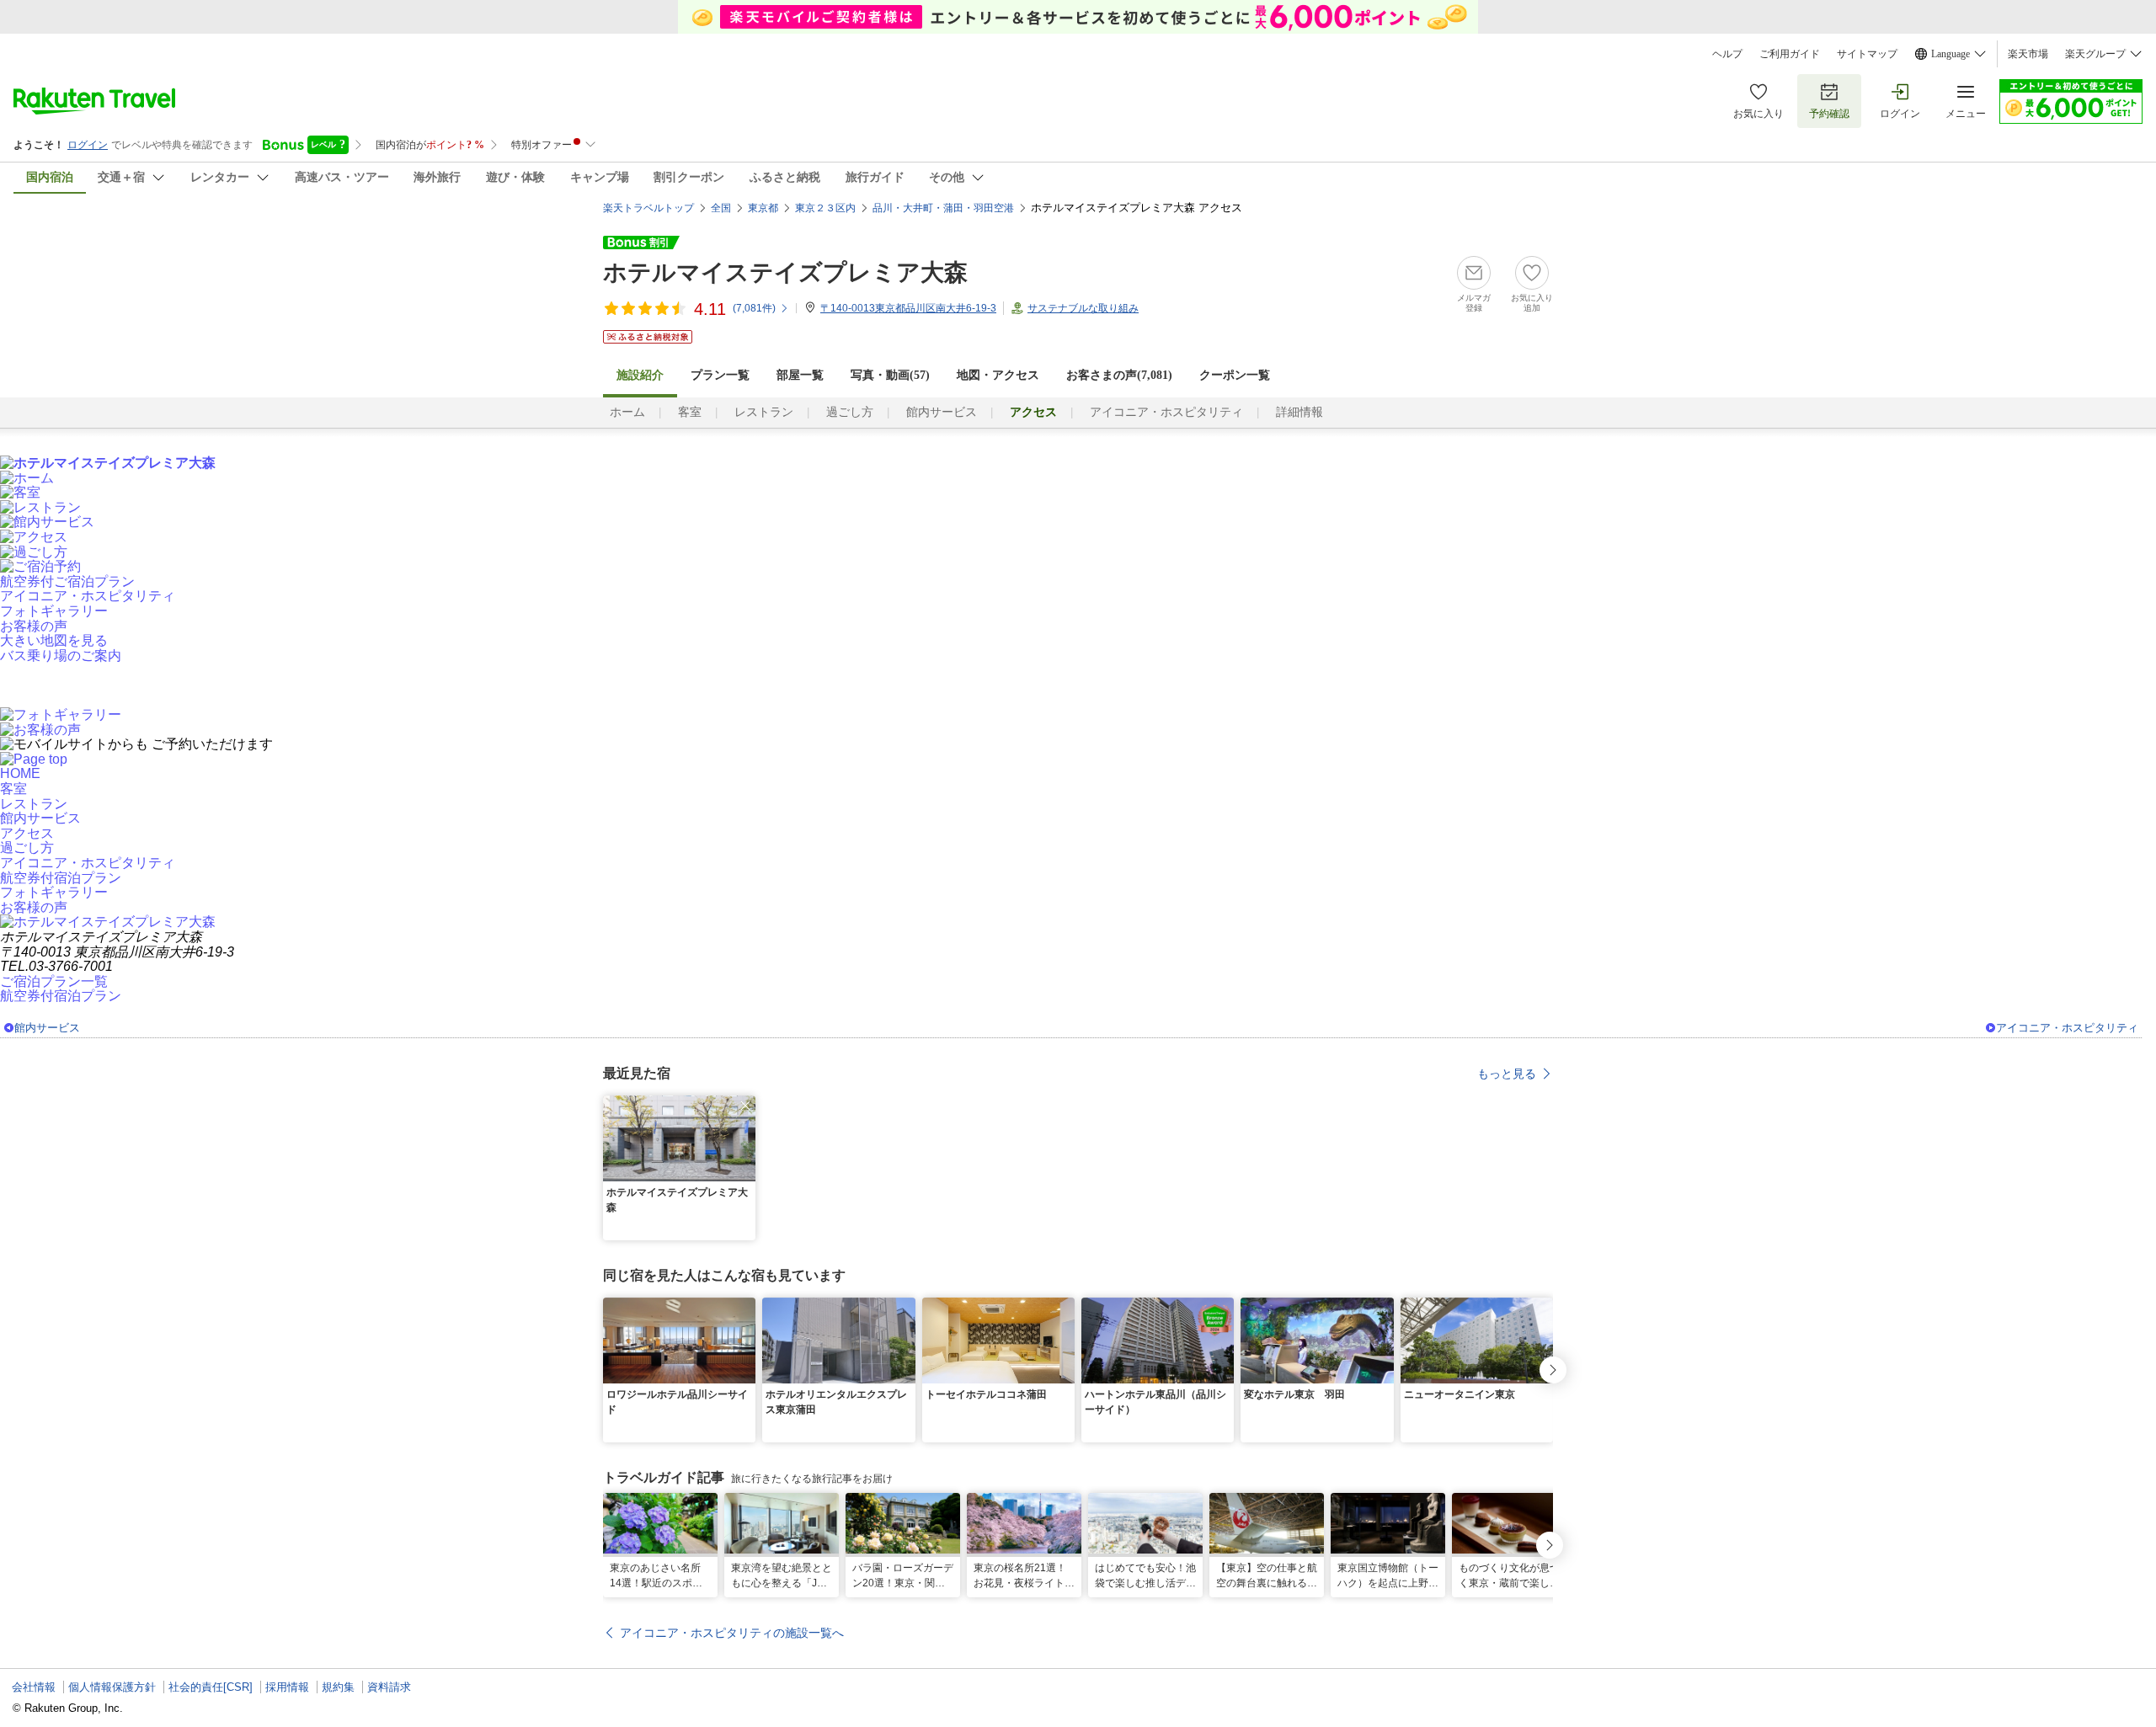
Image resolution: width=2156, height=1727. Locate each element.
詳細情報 (1299, 412)
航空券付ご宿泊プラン (67, 581)
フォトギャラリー (54, 611)
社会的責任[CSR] (211, 1687)
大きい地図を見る (54, 640)
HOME (20, 773)
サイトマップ (1867, 54)
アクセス (27, 833)
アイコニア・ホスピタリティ (1166, 412)
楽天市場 (2028, 54)
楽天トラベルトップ (648, 208)
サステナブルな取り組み (1083, 308)
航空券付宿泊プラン (61, 878)
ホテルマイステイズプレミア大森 (785, 272)
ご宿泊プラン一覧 (54, 981)
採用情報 (287, 1687)
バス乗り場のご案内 (61, 656)
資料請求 (389, 1687)
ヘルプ (1727, 54)
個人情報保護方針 (112, 1687)
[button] (745, 1106)
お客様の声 (34, 626)
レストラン (764, 412)
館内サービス (942, 412)
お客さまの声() (1119, 375)
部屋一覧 (800, 375)
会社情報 (34, 1687)
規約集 (338, 1687)
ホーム (627, 412)
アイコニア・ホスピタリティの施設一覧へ (732, 1633)
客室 (690, 412)
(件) (754, 308)
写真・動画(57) (890, 375)
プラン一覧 (720, 375)
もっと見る (1507, 1074)
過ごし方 (850, 412)
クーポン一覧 (1235, 375)
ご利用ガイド (1790, 54)
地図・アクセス (998, 375)
